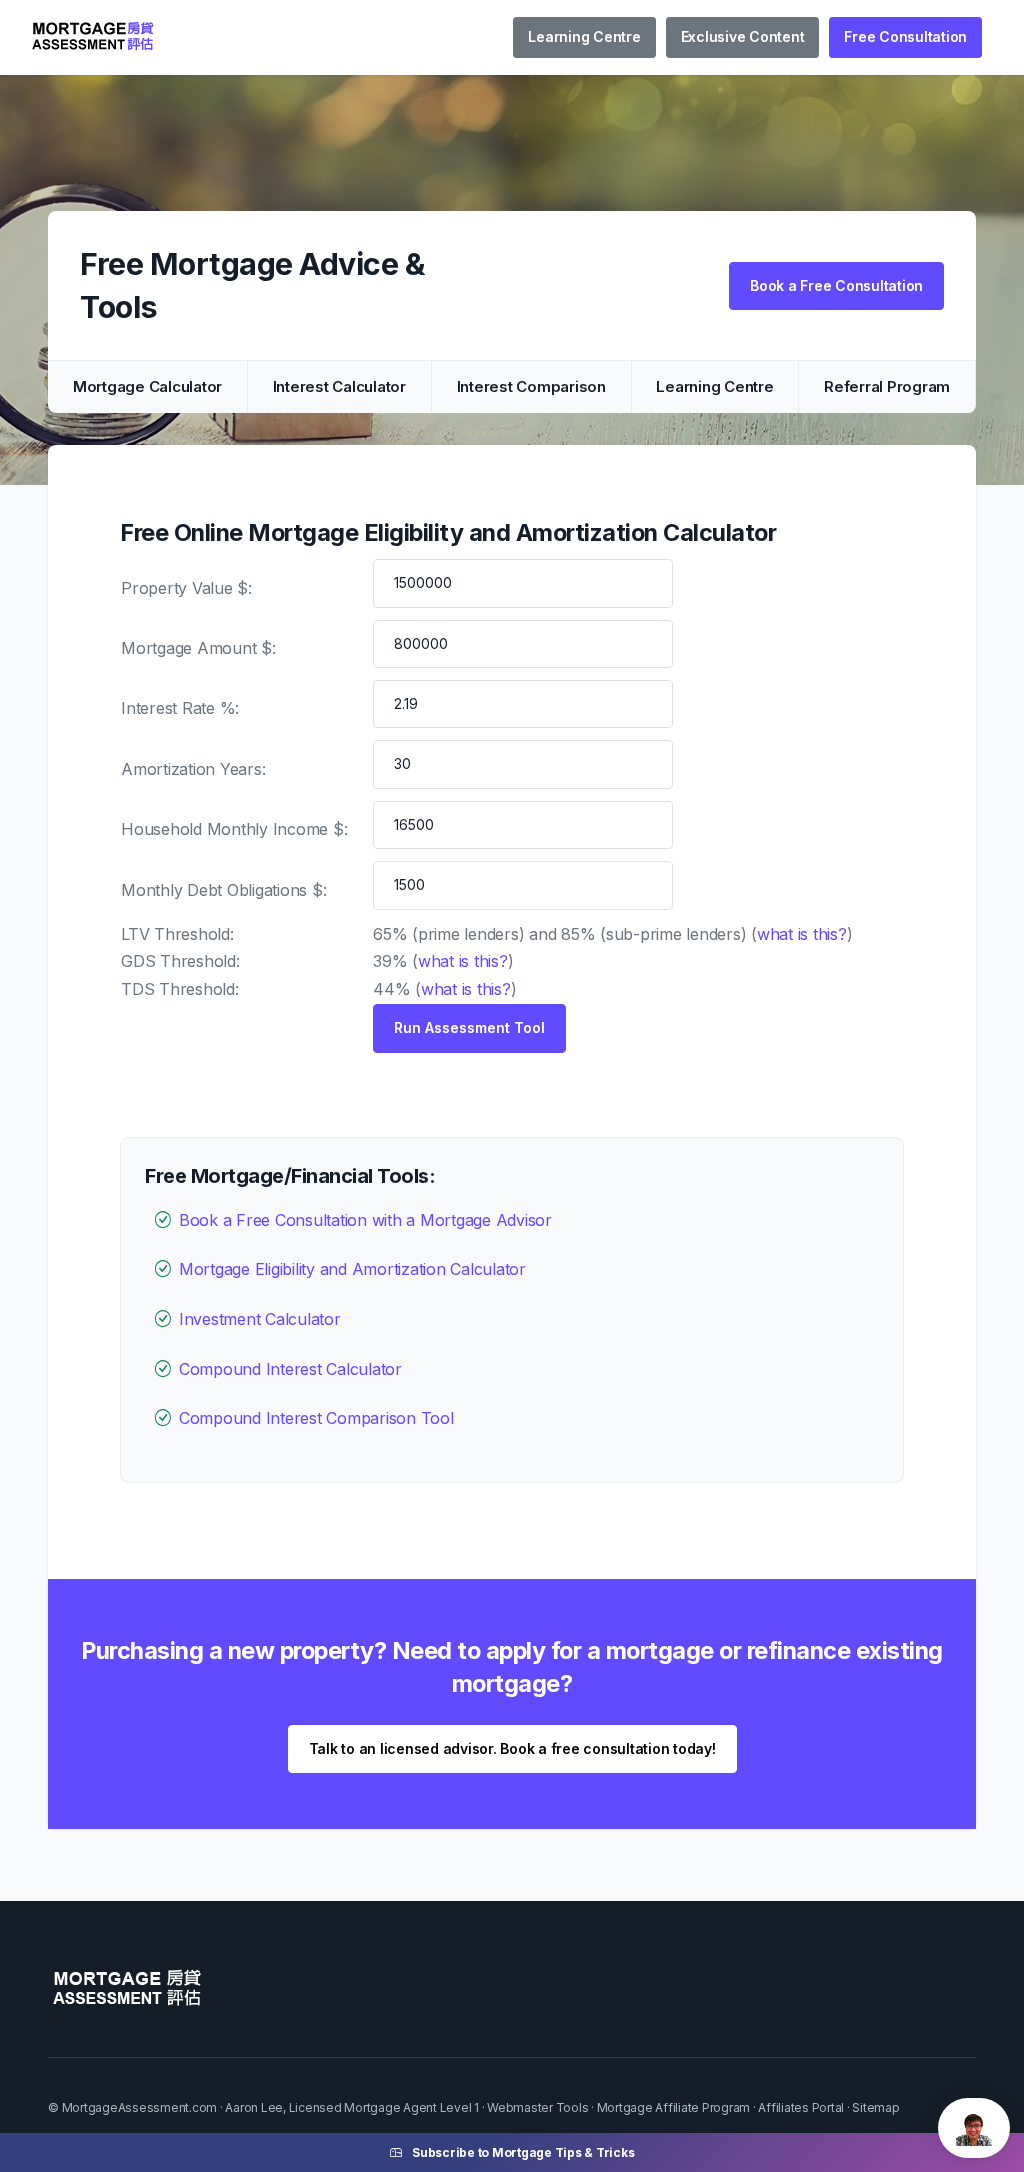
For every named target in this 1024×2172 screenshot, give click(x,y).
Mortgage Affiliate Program (674, 2107)
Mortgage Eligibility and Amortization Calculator (352, 1269)
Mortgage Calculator (147, 386)
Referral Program (887, 386)
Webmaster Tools (537, 2107)
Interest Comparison (531, 386)
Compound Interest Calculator (290, 1369)
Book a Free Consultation (836, 285)
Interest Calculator (339, 386)
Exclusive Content (743, 36)
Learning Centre (584, 36)
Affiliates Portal (801, 2107)
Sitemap (875, 2107)
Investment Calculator (260, 1319)
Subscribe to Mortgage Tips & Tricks (523, 2152)
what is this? (802, 934)
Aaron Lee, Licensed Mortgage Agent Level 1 (352, 2107)
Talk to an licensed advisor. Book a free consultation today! (512, 1748)
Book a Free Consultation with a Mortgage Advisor (365, 1220)
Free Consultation (905, 36)
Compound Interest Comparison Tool (316, 1418)
